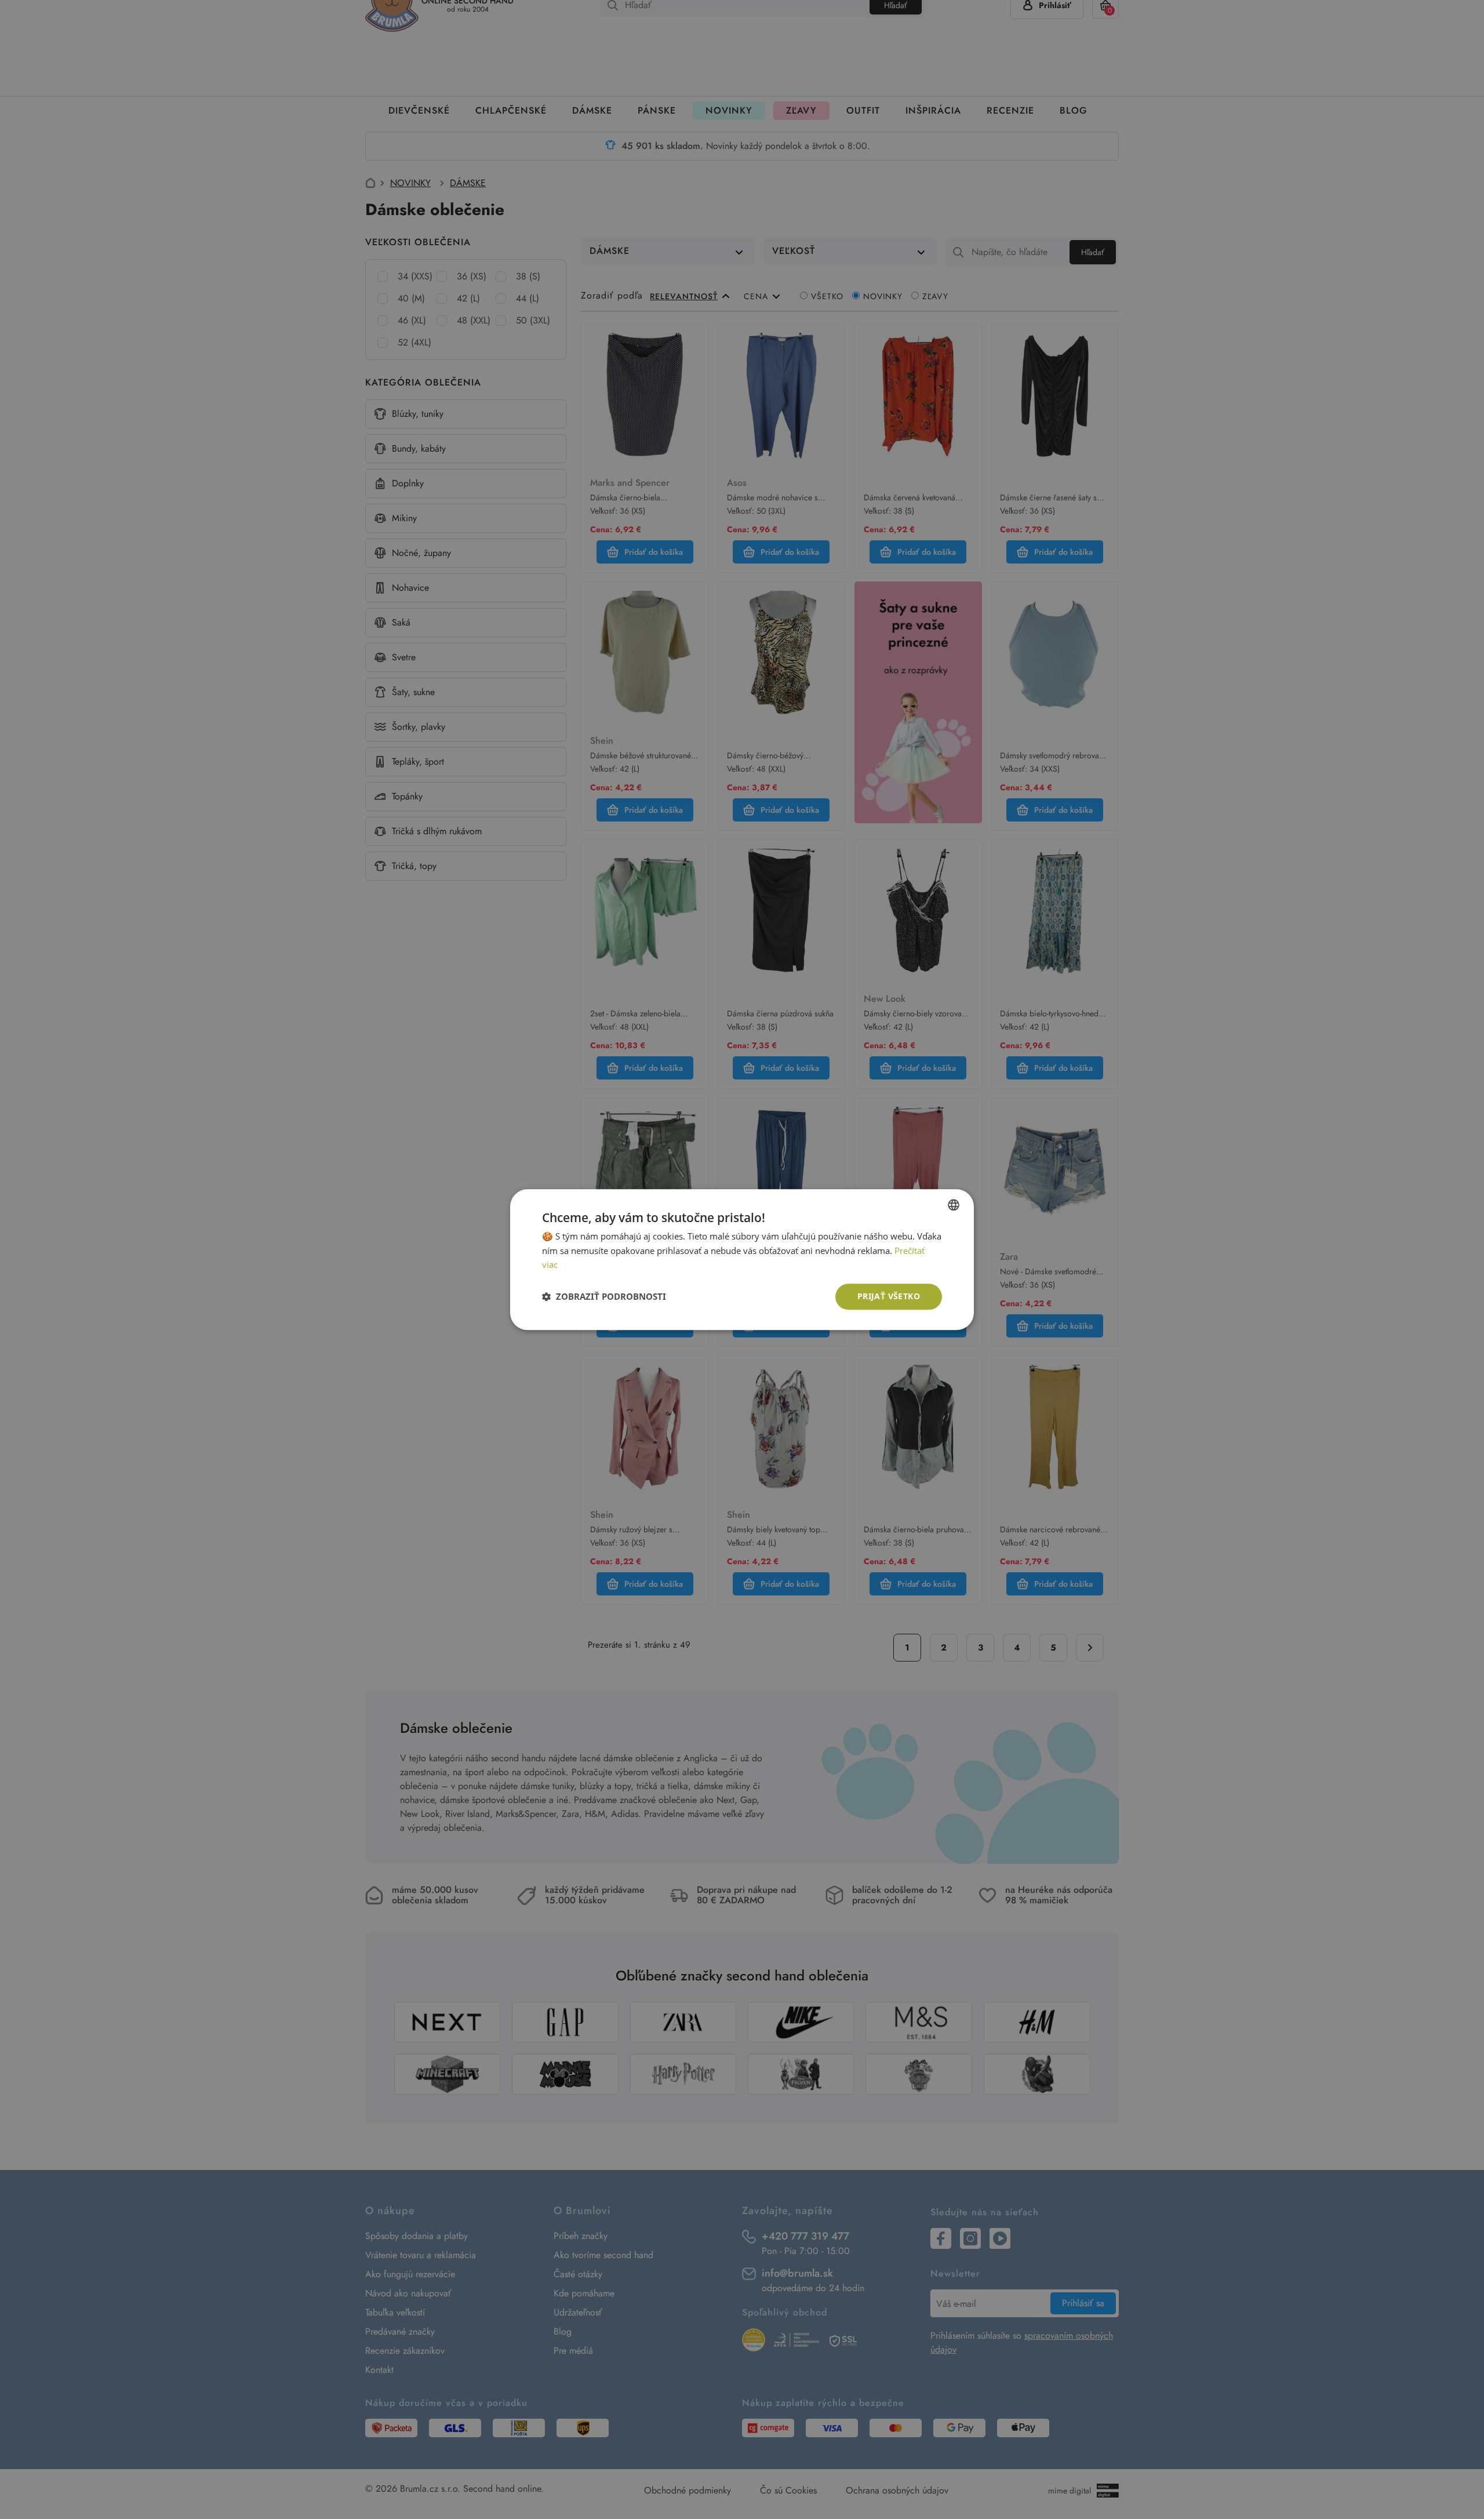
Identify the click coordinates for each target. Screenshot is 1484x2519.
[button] (604, 1297)
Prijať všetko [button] (889, 1296)
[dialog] (742, 1259)
